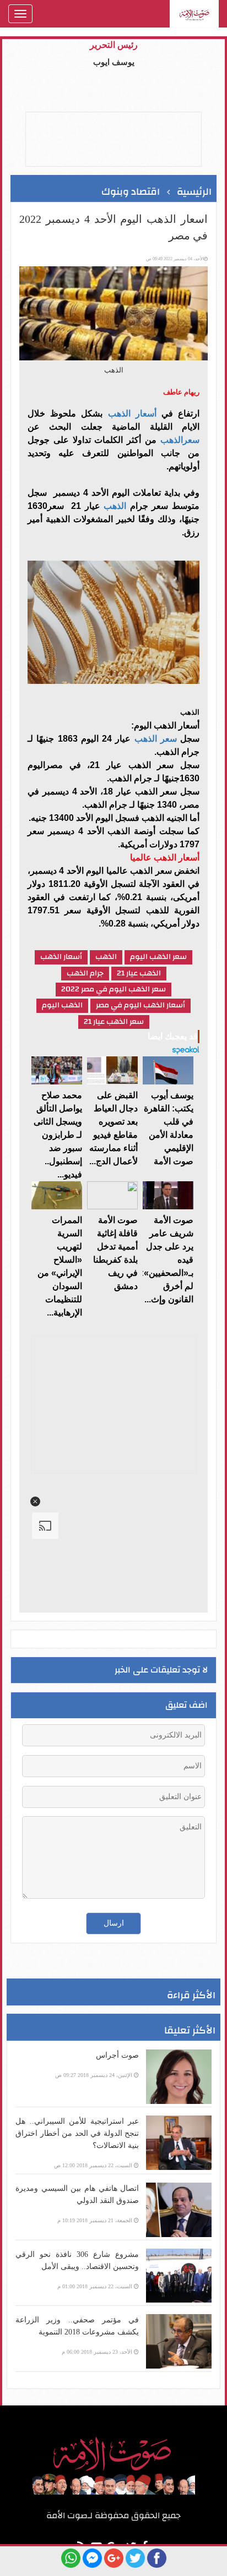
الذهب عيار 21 (139, 974)
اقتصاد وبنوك (131, 192)
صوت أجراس (117, 2055)
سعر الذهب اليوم (158, 957)
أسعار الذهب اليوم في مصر (140, 1005)
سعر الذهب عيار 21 (114, 1022)
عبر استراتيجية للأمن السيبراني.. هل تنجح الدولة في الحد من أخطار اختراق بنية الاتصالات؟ (77, 2133)
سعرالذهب (180, 440)
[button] (35, 1501)
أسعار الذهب (132, 413)
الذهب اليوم (62, 1005)
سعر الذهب (156, 739)
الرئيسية (194, 192)
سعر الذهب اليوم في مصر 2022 (113, 990)
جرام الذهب (85, 974)
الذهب (113, 506)
